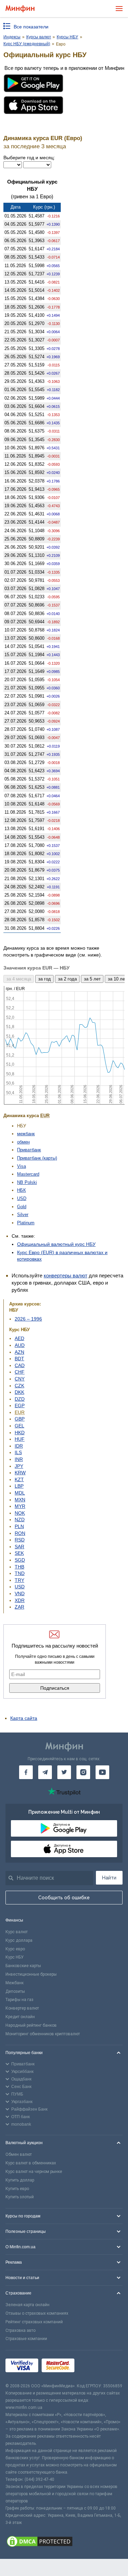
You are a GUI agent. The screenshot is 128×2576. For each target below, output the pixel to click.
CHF (20, 1372)
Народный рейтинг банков (31, 2025)
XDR (20, 1600)
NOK (20, 1513)
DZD (20, 1399)
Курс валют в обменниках (31, 2163)
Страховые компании (26, 2339)
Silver (23, 1215)
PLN (19, 1526)
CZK (19, 1386)
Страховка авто (20, 2330)
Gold (22, 1207)
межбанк (26, 1134)
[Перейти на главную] (20, 9)
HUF (20, 1439)
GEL (19, 1426)
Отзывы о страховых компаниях (37, 2313)
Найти (109, 1878)
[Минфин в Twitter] (64, 1772)
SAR (19, 1547)
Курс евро (15, 1949)
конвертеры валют (66, 1276)
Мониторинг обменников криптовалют (43, 2034)
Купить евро (17, 2189)
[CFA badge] (93, 2367)
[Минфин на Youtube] (102, 1772)
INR (19, 1459)
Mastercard (28, 1174)
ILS (18, 1452)
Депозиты (15, 1991)
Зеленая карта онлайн (27, 2305)
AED (19, 1338)
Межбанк (15, 1983)
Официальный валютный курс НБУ (56, 1244)
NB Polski (27, 1182)
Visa (22, 1166)
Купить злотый (20, 2197)
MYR (20, 1506)
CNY (20, 1379)
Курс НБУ (15, 1957)
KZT (19, 1479)
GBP (20, 1419)
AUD (20, 1345)
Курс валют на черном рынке (34, 2172)
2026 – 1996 (28, 1319)
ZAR (19, 1607)
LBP (19, 1486)
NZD (20, 1520)
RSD (20, 1540)
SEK (19, 1553)
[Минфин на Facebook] (26, 1772)
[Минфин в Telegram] (45, 1772)
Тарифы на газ (19, 2000)
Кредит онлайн (20, 2017)
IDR (19, 1446)
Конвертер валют (22, 2008)
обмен (23, 1142)
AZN (19, 1352)
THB (19, 1567)
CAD (20, 1365)
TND (20, 1573)
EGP (20, 1405)
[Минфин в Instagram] (83, 1772)
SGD (20, 1560)
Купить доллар (20, 2180)
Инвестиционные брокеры (31, 1974)
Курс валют (17, 1932)
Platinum (26, 1223)
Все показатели (31, 27)
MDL (20, 1493)
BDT (19, 1359)
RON (20, 1533)
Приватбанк (29, 1150)
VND (20, 1593)
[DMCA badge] (64, 2542)
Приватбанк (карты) (37, 1158)
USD (22, 1198)
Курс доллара (19, 1940)
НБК (22, 1190)
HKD (20, 1433)
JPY (19, 1466)
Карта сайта (24, 1718)
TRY (19, 1580)
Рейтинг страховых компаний (34, 2322)
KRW (20, 1473)
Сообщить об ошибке (64, 1898)
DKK (19, 1392)
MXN (20, 1500)
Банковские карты (23, 1966)
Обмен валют (19, 2154)
